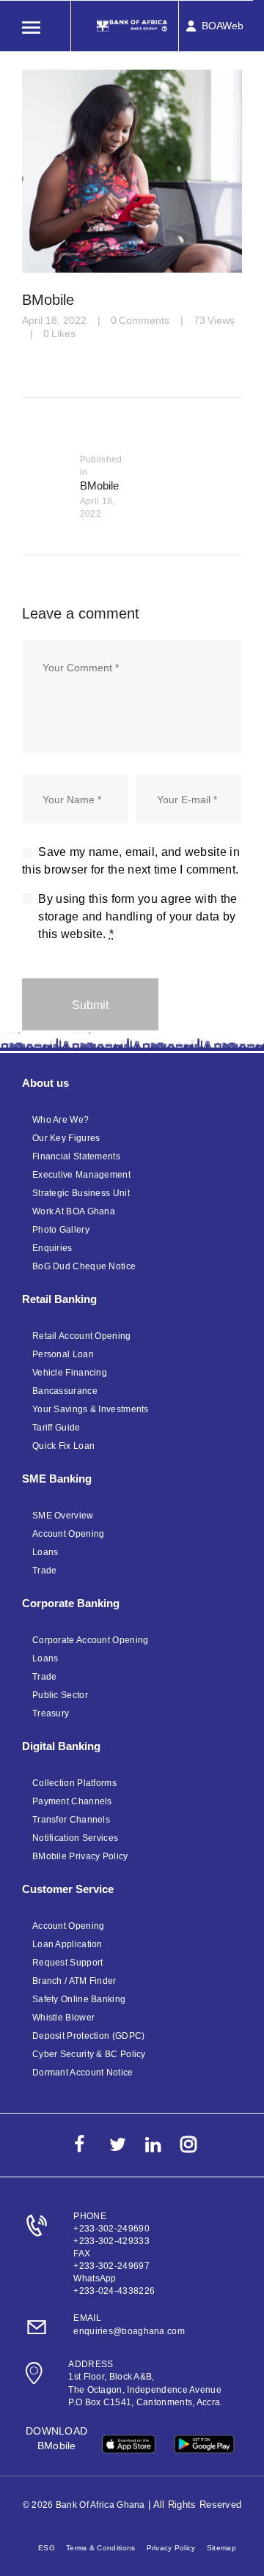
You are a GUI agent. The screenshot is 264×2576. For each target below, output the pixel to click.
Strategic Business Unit (81, 1193)
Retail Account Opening (82, 1336)
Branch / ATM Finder (74, 1981)
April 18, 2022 (54, 320)
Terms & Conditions (100, 2548)
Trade (45, 1571)
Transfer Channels (71, 1820)
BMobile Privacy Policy (80, 1856)
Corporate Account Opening (91, 1640)
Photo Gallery (61, 1230)
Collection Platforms (74, 1783)
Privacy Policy (171, 2548)
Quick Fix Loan (63, 1446)
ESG (47, 2548)
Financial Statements (76, 1156)
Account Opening (69, 1534)
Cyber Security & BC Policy (89, 2054)
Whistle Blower (63, 2018)
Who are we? (60, 1120)
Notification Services (75, 1838)
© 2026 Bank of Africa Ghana (84, 2505)
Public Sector (60, 1695)
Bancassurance (65, 1391)
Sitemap (221, 2548)
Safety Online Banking (79, 1999)
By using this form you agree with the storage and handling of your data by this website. (137, 916)
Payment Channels (72, 1801)
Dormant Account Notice (83, 2073)
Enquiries (52, 1248)
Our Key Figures (66, 1138)
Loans (45, 1552)
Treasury (51, 1713)
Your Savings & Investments (91, 1409)
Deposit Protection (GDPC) (89, 2036)
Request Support (68, 1963)
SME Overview (63, 1516)
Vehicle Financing (70, 1373)
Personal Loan (63, 1354)
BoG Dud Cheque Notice (84, 1266)
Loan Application (67, 1944)
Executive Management (81, 1175)
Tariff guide (56, 1428)
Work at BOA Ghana (74, 1211)
